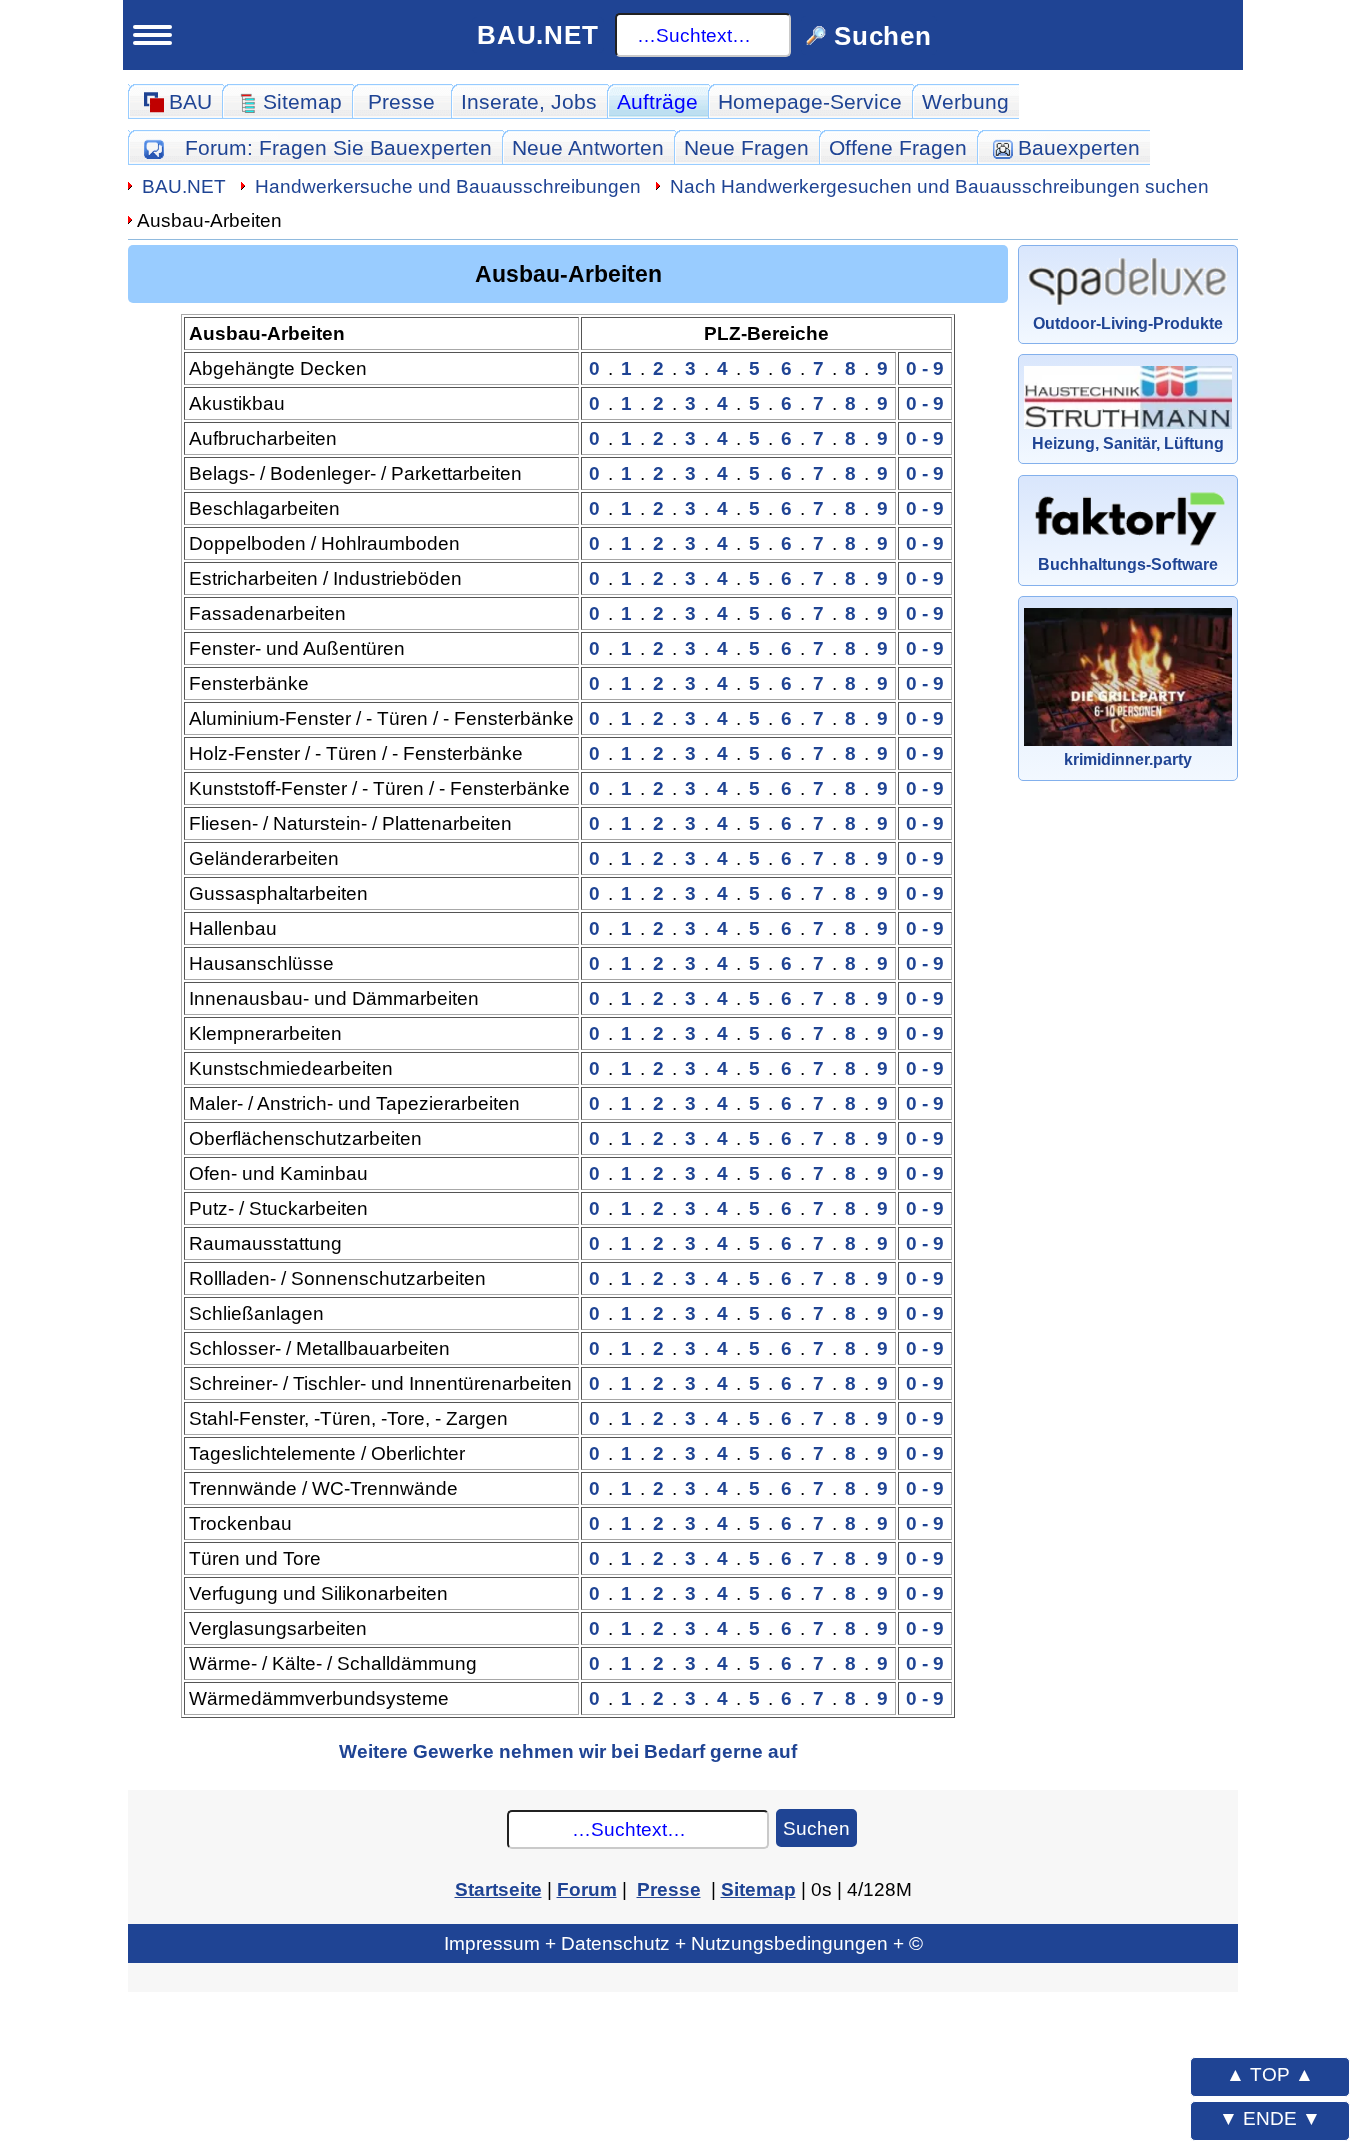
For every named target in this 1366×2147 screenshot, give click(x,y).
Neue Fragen (746, 147)
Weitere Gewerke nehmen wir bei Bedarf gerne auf (568, 1751)
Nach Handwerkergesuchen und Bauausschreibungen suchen (939, 186)
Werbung (965, 101)
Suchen (816, 1828)
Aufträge (657, 101)
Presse (401, 101)
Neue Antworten (588, 147)
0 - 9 (925, 368)
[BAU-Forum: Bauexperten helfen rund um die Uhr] (153, 147)
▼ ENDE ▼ (1270, 2118)
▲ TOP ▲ (1270, 2074)
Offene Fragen (898, 147)
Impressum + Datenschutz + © (683, 1943)
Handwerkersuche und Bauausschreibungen (448, 186)
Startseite (498, 1889)
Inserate (529, 101)
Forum (338, 147)
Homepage (810, 101)
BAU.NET (538, 35)
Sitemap (758, 1889)
